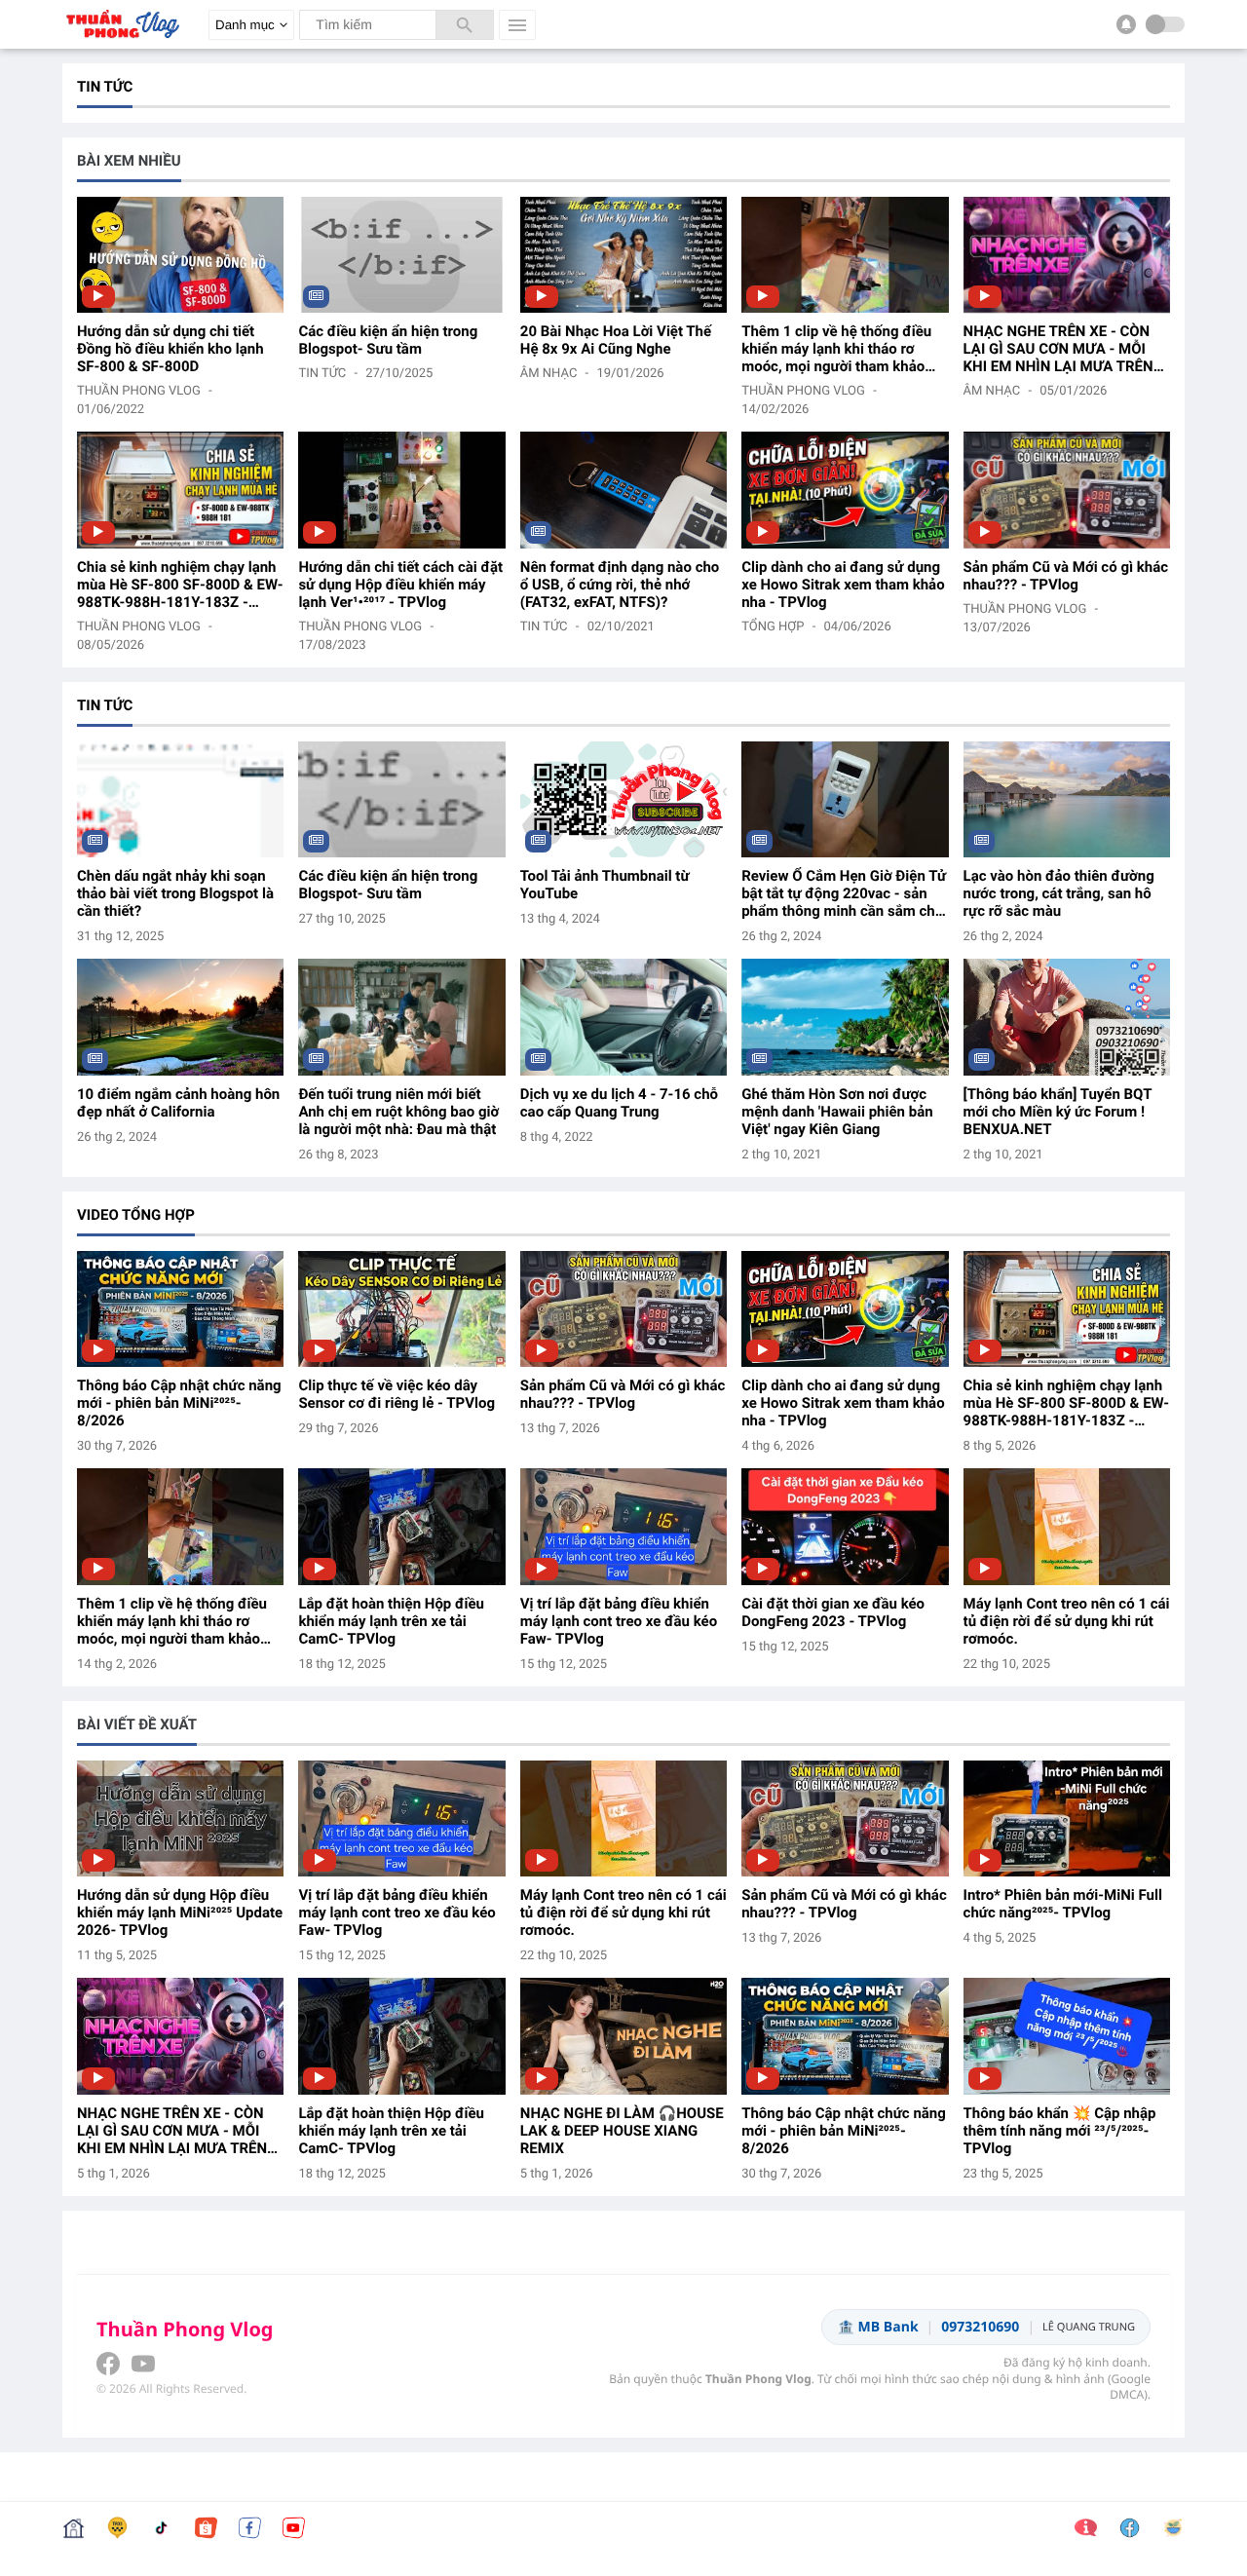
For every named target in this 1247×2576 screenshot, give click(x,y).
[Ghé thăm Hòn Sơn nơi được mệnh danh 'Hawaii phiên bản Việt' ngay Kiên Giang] (845, 1017)
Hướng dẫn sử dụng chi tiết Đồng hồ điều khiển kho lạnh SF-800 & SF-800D (170, 349)
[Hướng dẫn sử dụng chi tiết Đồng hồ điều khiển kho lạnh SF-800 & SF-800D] (180, 255)
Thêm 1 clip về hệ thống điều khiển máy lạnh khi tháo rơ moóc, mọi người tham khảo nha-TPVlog (836, 349)
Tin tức (322, 374)
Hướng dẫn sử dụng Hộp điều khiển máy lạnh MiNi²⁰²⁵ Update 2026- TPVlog (180, 1913)
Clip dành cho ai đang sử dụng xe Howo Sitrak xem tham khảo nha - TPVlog (843, 585)
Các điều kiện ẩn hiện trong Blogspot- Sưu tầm (388, 340)
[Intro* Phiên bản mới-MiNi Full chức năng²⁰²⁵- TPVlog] (1067, 1818)
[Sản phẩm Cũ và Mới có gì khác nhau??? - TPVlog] (1067, 490)
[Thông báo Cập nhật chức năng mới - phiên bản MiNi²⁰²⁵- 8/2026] (180, 1309)
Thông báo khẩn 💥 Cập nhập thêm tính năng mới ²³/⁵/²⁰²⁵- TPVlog (1060, 2131)
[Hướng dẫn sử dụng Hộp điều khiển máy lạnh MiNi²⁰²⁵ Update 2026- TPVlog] (180, 1818)
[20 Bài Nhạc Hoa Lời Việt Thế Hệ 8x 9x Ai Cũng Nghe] (623, 255)
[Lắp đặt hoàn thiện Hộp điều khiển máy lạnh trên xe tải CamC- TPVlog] (401, 1526)
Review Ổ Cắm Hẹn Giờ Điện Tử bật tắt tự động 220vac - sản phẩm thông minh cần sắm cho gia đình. (844, 893)
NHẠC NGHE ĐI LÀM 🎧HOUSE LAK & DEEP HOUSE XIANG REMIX (622, 2131)
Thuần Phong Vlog (139, 391)
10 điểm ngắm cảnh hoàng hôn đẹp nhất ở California (178, 1103)
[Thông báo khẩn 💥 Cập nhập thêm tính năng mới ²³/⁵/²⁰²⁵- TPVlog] (1067, 2036)
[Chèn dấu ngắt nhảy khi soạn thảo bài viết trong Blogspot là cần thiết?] (180, 799)
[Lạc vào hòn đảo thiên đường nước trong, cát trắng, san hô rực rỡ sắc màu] (1067, 799)
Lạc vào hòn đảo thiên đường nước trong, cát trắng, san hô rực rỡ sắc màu (1059, 893)
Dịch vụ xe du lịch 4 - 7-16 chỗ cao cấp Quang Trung (619, 1103)
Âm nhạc (549, 374)
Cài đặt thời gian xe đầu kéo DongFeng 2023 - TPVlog (833, 1612)
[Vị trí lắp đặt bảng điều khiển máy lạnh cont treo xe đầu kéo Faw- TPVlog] (623, 1526)
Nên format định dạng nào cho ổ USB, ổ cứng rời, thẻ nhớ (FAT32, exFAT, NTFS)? (620, 585)
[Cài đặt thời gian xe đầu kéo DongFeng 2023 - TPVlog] (845, 1526)
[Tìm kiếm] (465, 25)
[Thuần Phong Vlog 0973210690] (121, 43)
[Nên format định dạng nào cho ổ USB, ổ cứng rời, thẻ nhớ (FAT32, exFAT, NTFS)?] (623, 490)
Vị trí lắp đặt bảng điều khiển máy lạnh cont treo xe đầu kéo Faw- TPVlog (619, 1621)
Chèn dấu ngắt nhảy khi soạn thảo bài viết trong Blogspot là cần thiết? (175, 893)
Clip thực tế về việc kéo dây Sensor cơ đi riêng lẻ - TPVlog (397, 1394)
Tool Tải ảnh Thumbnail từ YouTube (605, 885)
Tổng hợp (773, 627)
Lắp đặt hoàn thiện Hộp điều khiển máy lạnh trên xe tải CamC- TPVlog (391, 1621)
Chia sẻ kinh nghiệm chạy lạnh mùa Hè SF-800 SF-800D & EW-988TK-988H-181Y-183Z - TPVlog (180, 585)
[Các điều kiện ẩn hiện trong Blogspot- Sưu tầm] (401, 255)
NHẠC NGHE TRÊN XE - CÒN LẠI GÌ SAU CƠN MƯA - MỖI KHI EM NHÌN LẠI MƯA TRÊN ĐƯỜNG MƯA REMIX (1058, 349)
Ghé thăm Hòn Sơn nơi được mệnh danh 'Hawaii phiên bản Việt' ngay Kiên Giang (837, 1112)
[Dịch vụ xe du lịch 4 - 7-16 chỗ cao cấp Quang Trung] (623, 1017)
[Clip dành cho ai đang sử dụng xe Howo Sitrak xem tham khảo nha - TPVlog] (845, 490)
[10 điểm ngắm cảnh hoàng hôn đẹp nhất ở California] (180, 1017)
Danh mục (245, 25)
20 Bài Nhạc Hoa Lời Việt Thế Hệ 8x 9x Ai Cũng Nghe (616, 340)
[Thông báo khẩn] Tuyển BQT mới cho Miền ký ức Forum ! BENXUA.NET (1058, 1112)
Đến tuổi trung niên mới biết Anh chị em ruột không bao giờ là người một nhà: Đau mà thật (398, 1112)
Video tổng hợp (136, 1215)
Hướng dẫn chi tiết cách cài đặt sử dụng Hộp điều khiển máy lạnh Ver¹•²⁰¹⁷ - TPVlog (400, 585)
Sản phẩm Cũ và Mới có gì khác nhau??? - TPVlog (1066, 576)
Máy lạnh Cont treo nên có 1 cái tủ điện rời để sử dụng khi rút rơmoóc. (1067, 1621)
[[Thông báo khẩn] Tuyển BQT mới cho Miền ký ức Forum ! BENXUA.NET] (1067, 1017)
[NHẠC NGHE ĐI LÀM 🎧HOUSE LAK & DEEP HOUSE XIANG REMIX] (623, 2036)
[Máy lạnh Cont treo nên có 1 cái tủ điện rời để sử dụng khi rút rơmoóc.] (1067, 1526)
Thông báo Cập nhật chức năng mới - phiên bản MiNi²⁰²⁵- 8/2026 (179, 1403)
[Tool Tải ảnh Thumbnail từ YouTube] (623, 799)
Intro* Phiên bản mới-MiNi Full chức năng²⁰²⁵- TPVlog (1063, 1904)
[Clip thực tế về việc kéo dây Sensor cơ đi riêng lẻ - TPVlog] (401, 1309)
